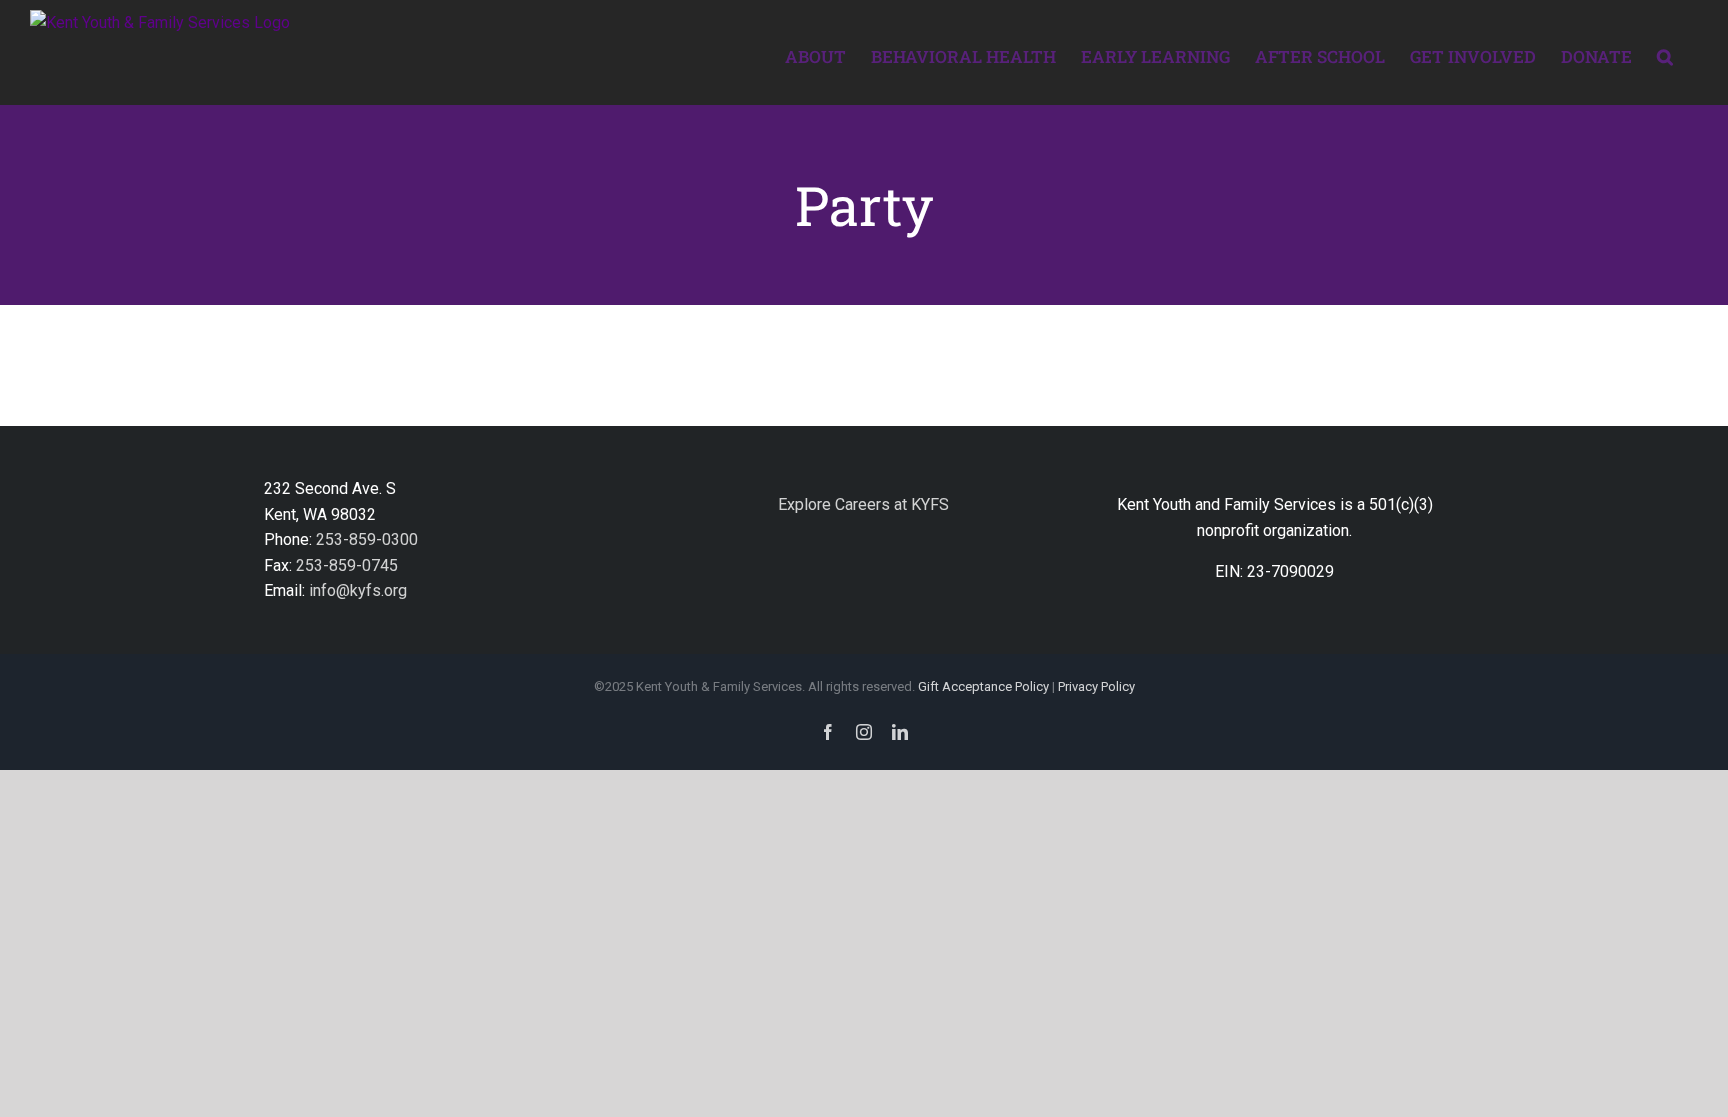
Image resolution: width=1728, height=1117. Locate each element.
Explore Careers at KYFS (863, 504)
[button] (1665, 55)
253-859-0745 (347, 565)
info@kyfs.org (358, 590)
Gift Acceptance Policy (983, 686)
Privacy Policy (1096, 686)
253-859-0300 (367, 539)
